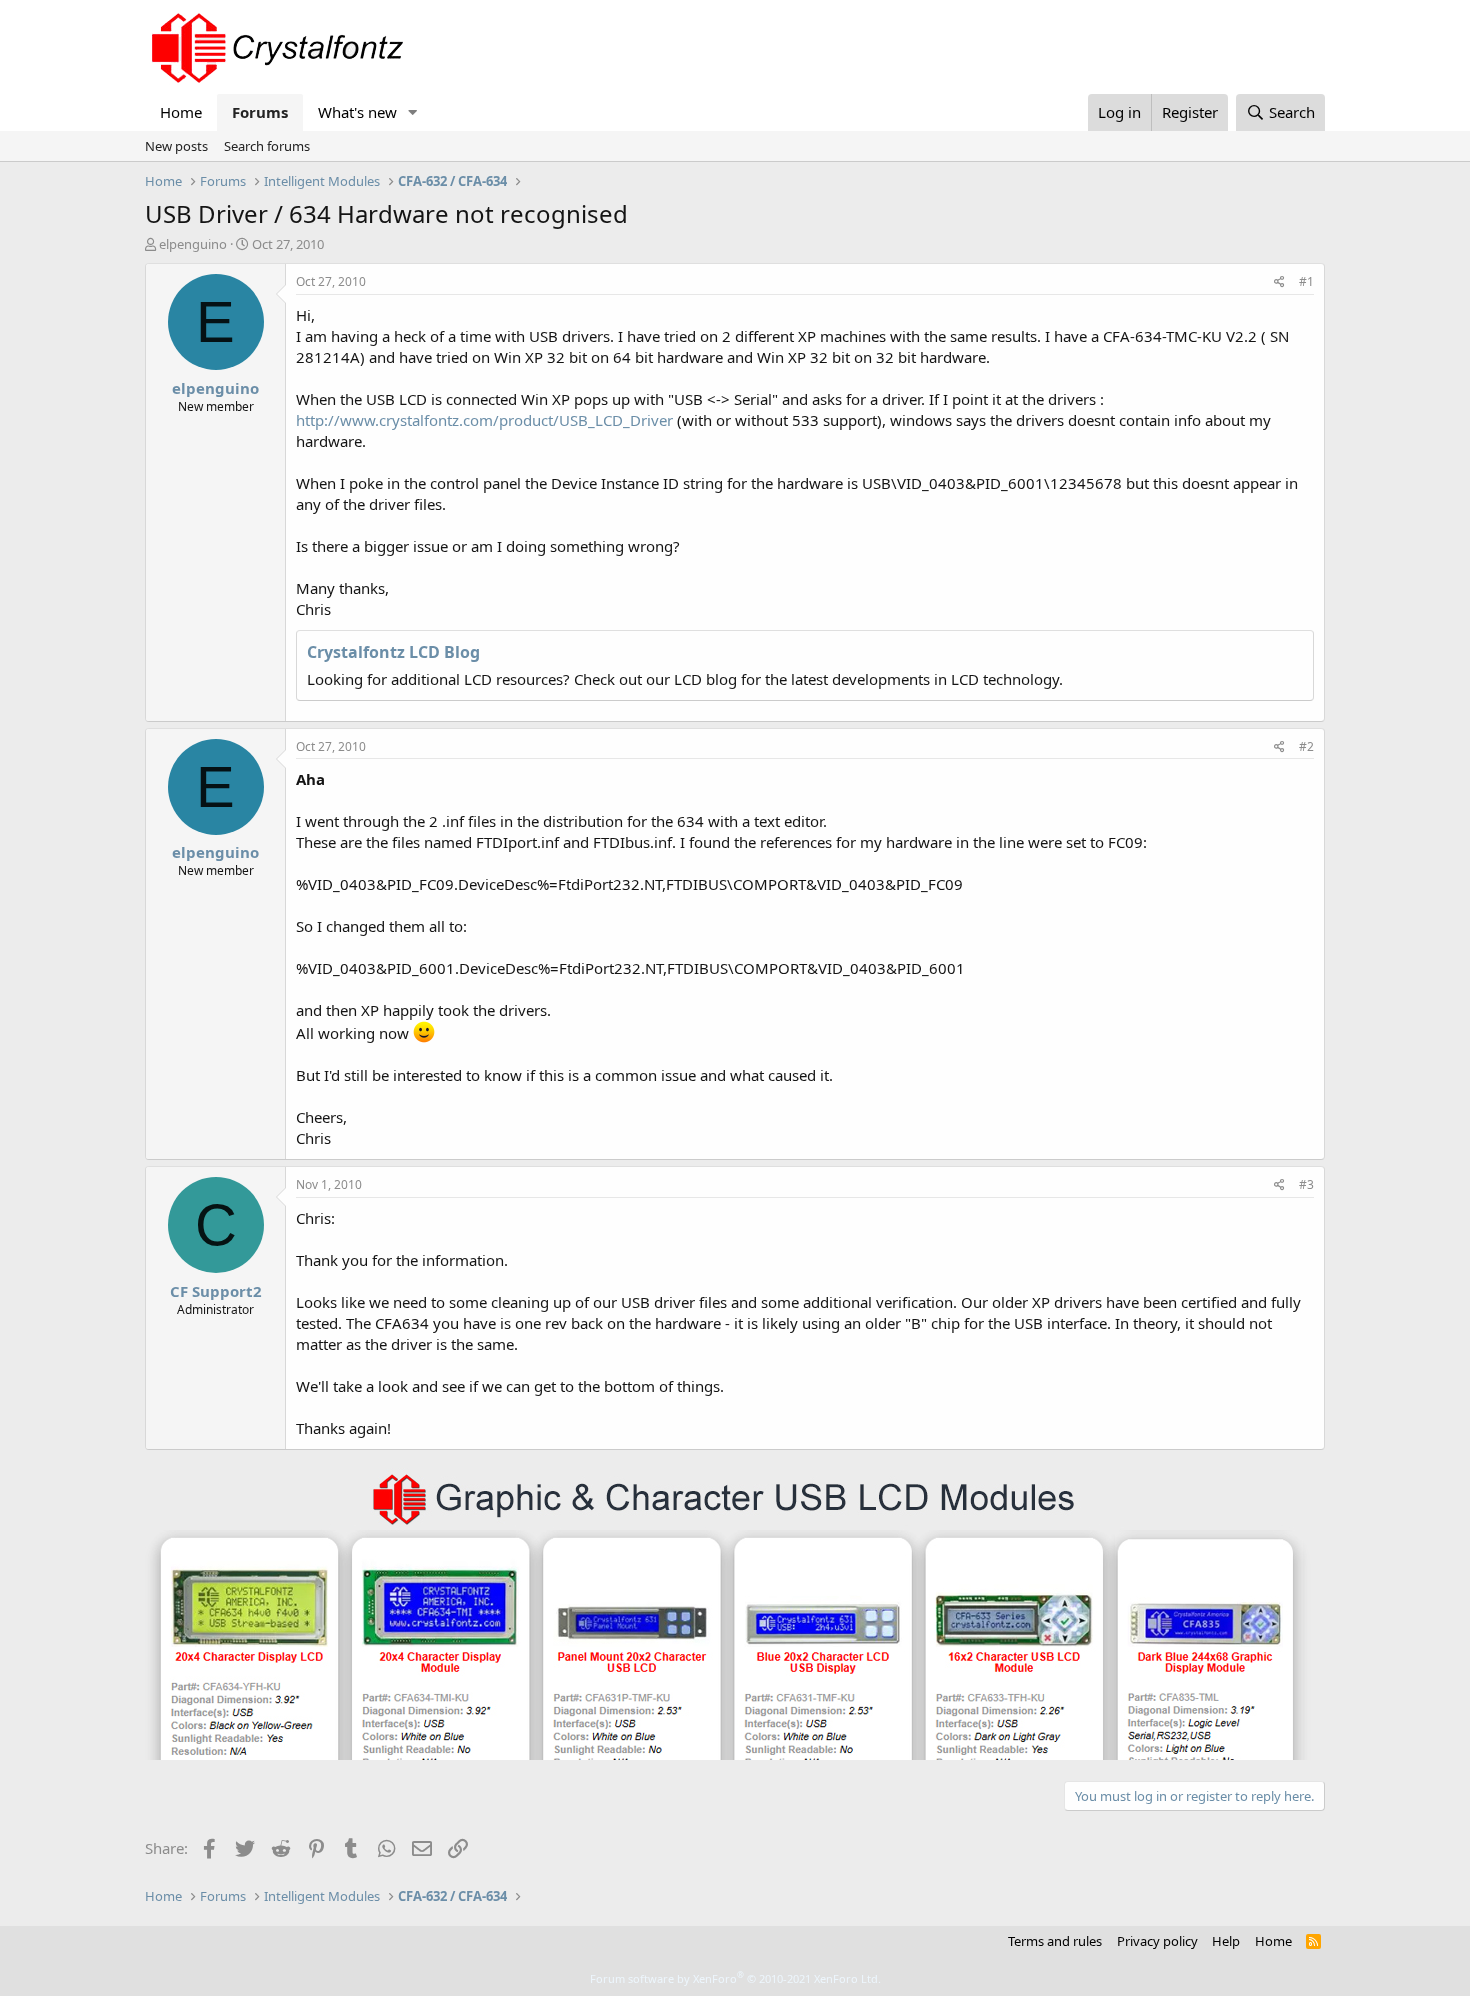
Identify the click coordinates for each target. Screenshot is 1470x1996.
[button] (413, 112)
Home (181, 112)
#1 (1306, 281)
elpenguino (193, 244)
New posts (176, 146)
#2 (1306, 746)
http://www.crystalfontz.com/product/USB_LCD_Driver (484, 420)
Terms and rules (1055, 1941)
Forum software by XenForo (735, 1978)
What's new (357, 112)
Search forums (267, 146)
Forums (260, 112)
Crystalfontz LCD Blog (393, 652)
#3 (1306, 1184)
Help (1226, 1941)
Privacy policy (1157, 1941)
